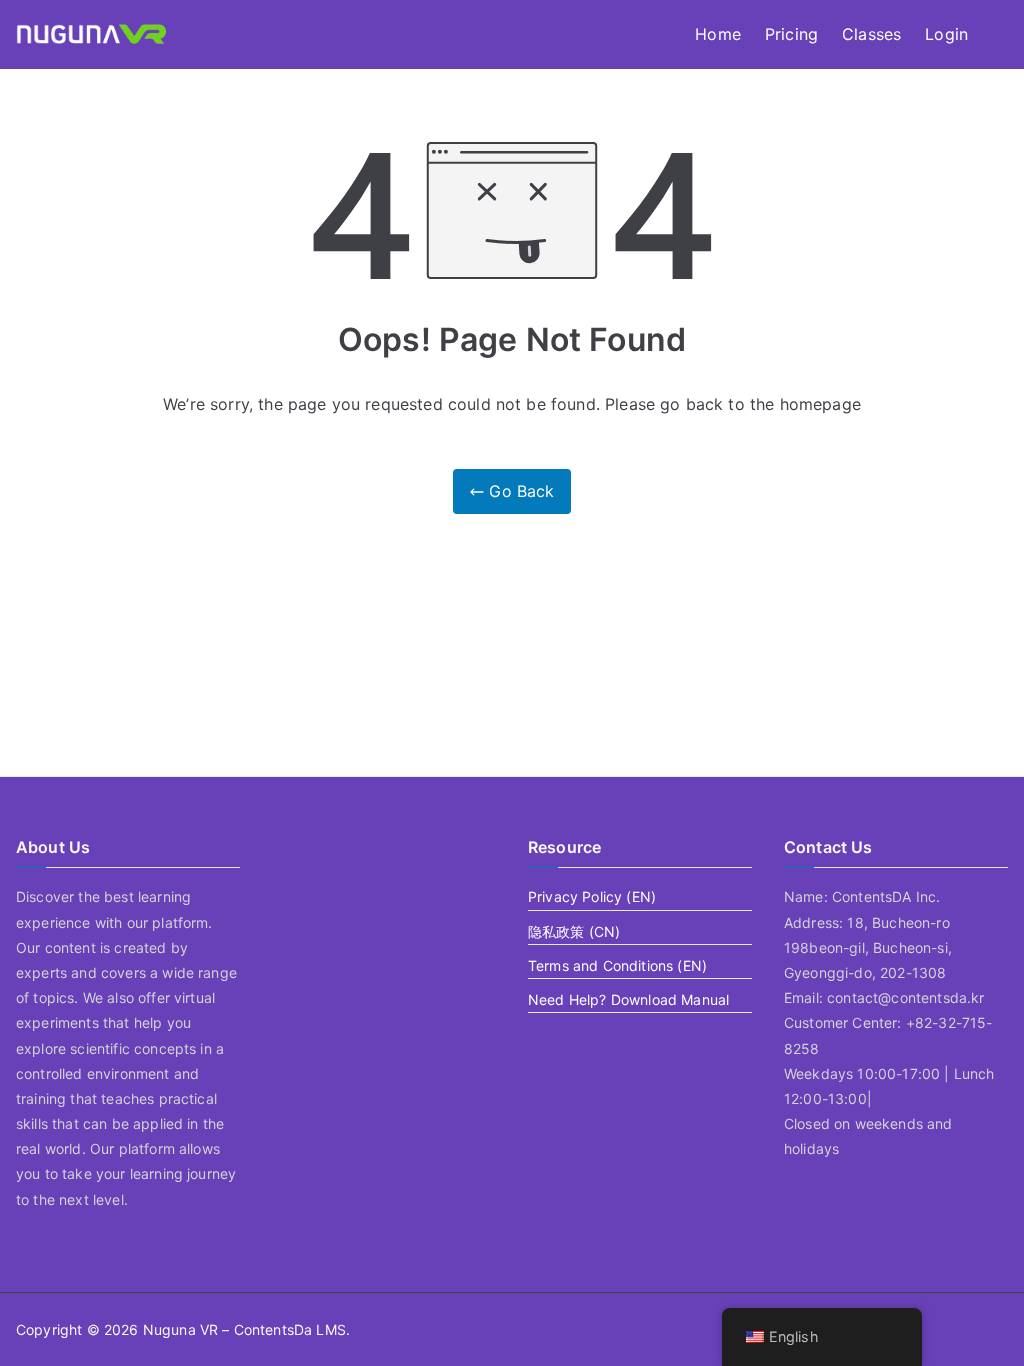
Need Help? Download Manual (628, 999)
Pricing (791, 34)
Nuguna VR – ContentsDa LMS (244, 1329)
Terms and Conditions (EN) (617, 965)
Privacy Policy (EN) (592, 896)
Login (946, 34)
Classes (871, 34)
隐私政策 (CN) (574, 931)
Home (718, 34)
